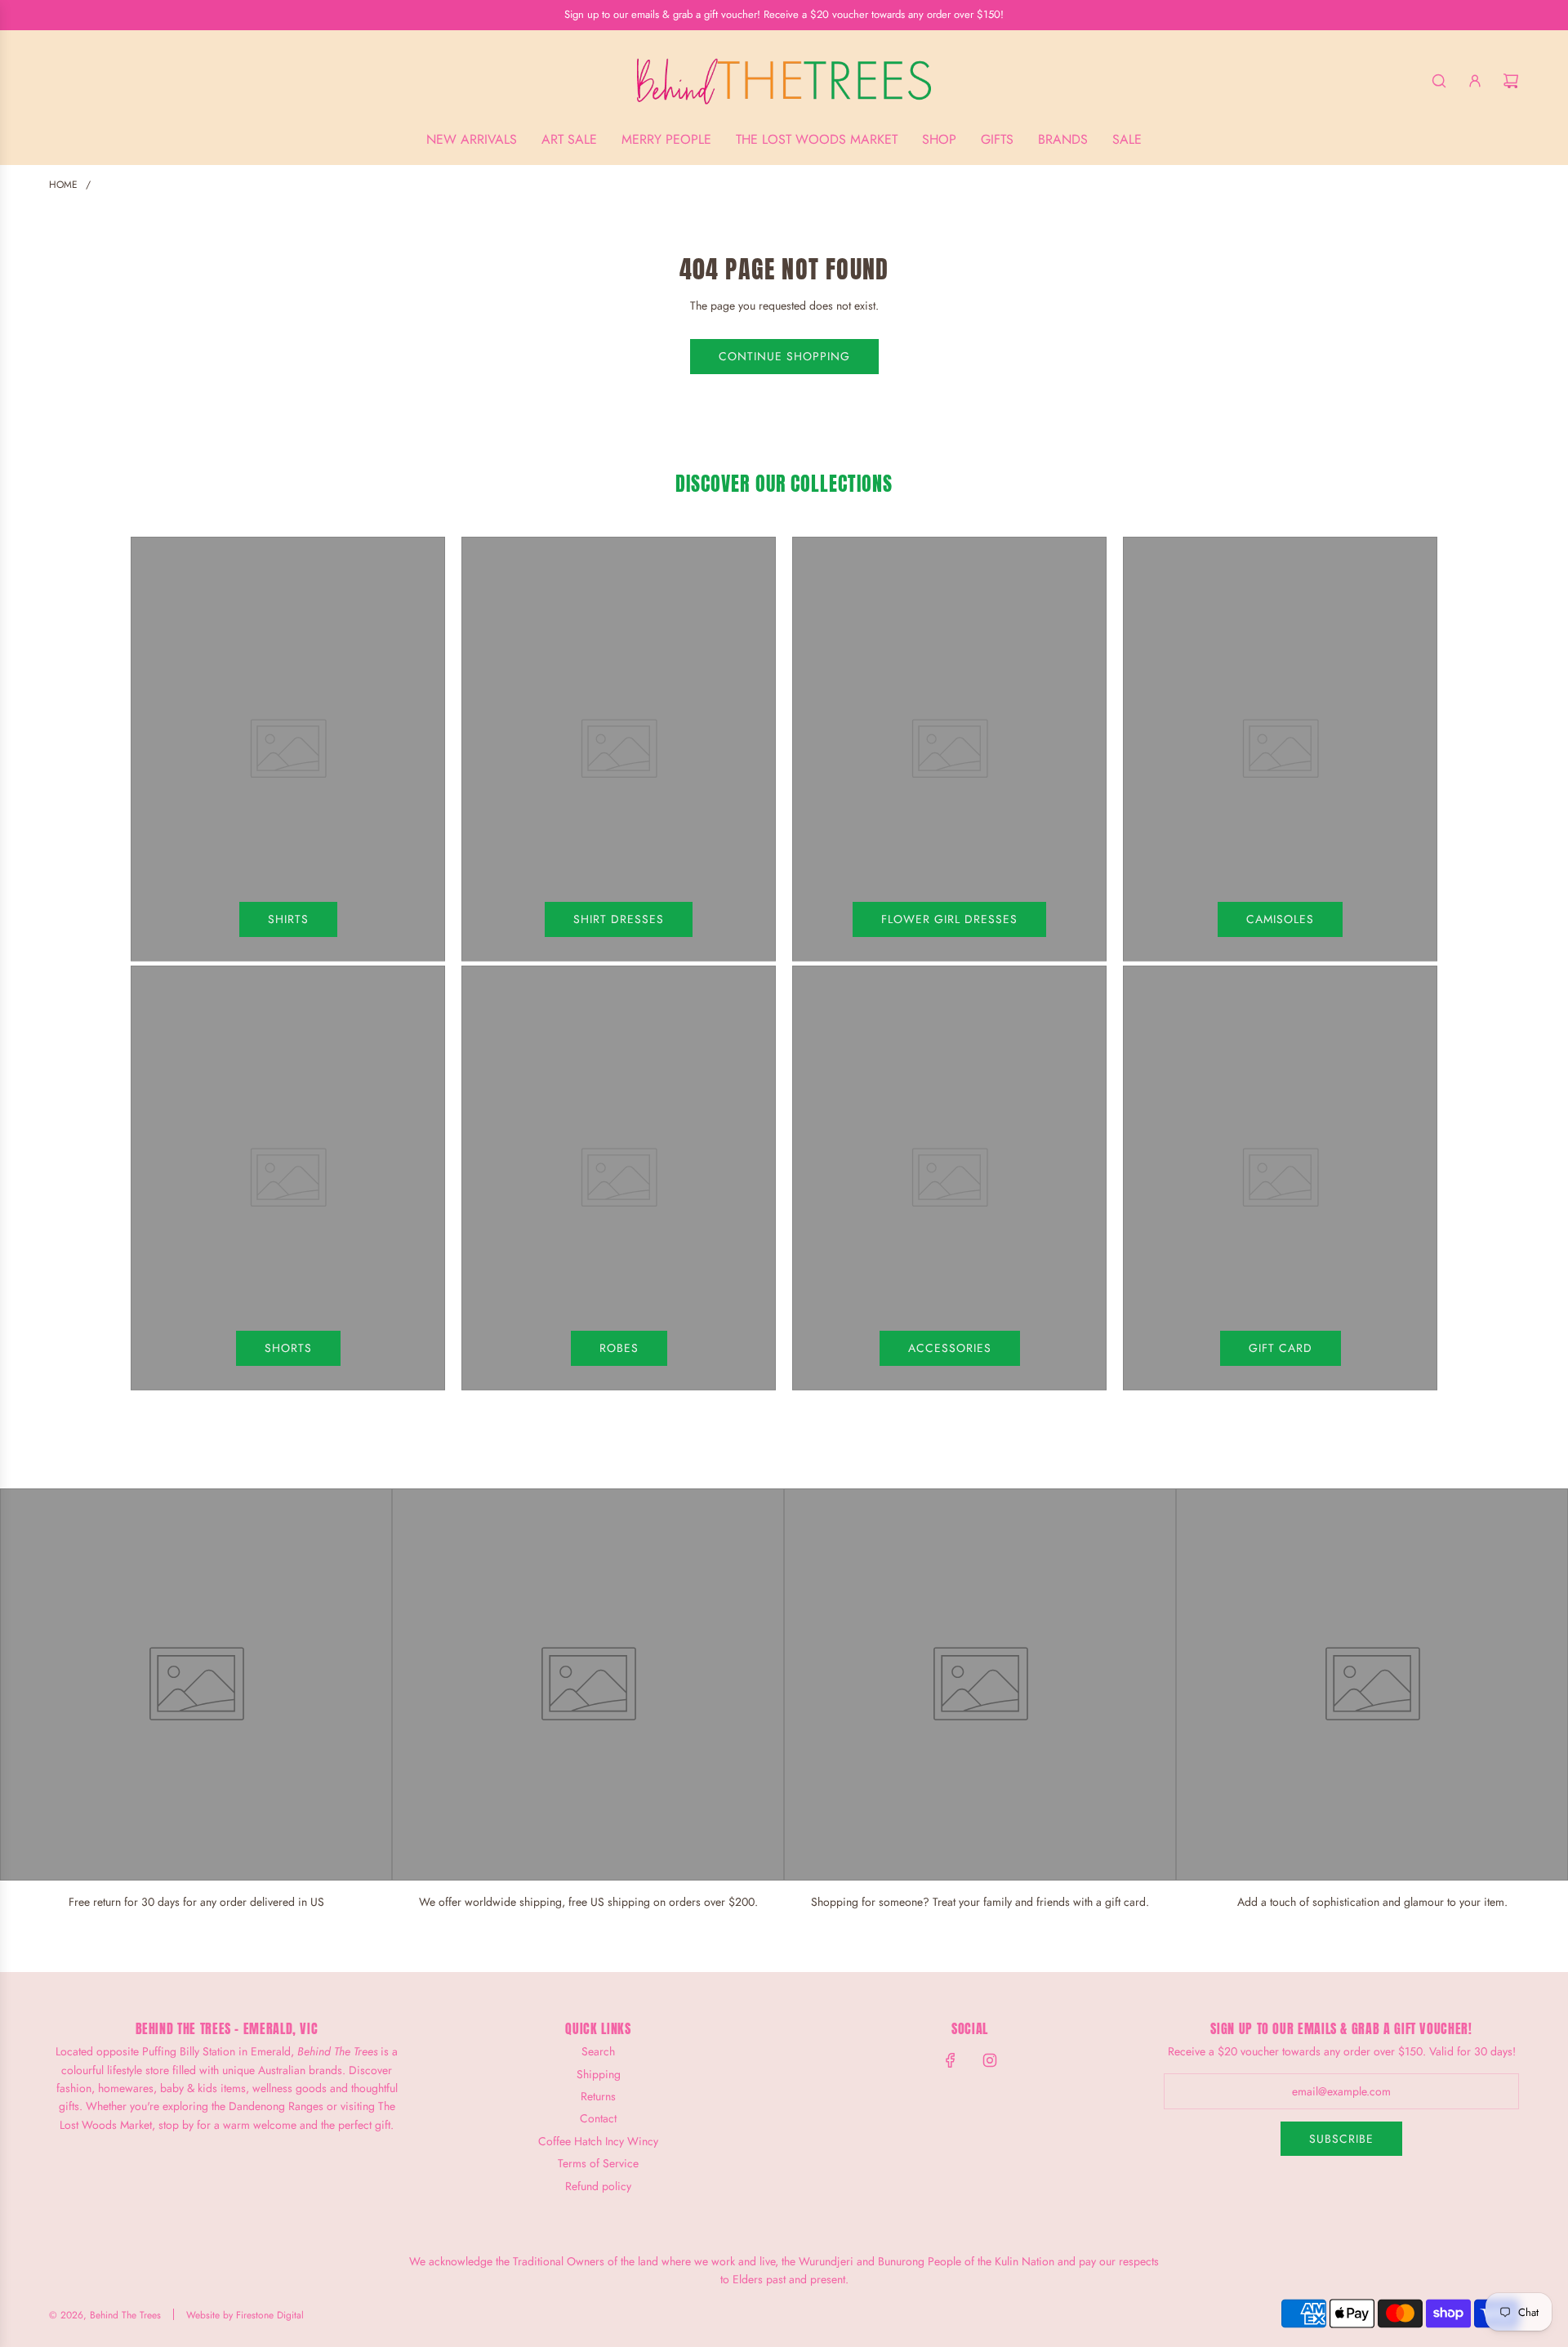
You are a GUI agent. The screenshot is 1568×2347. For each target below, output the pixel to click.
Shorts (288, 1348)
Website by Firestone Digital (245, 2315)
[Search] (1439, 81)
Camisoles (1280, 919)
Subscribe (1341, 2139)
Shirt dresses (619, 919)
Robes (619, 1348)
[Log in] (1475, 81)
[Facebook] (951, 2060)
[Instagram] (990, 2060)
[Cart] (1511, 81)
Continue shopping (784, 356)
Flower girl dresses (949, 919)
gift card (1281, 1348)
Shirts (288, 919)
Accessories (950, 1348)
